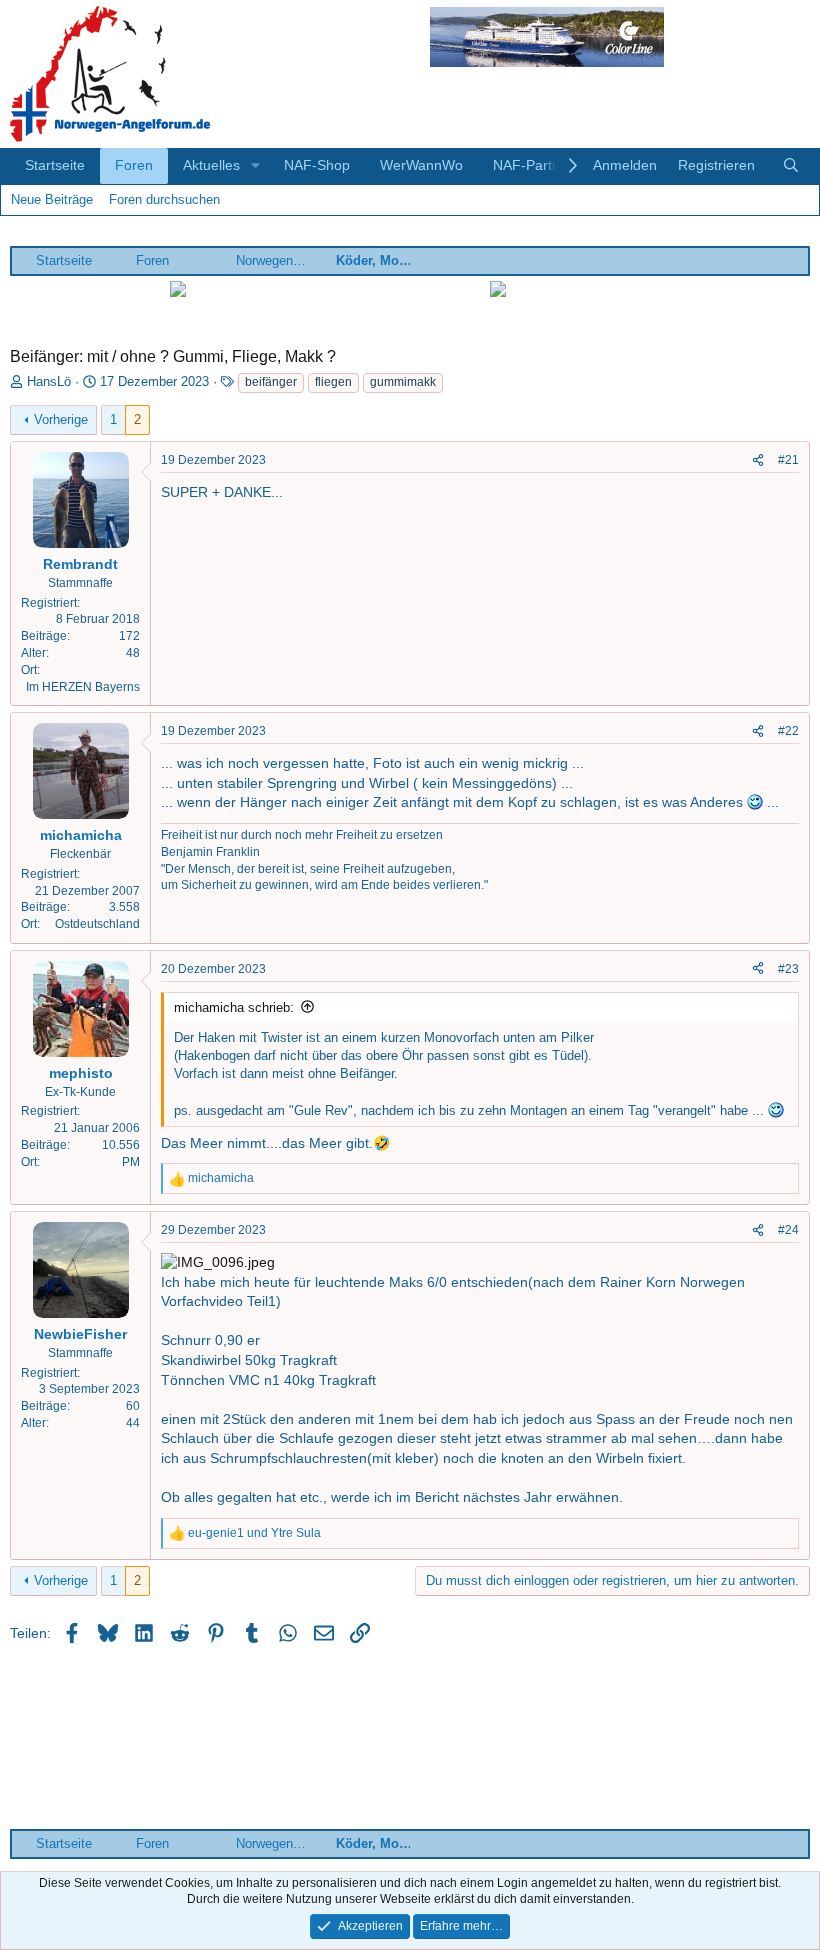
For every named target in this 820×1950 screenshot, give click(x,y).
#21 (788, 460)
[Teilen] (758, 460)
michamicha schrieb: (234, 1007)
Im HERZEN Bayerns (83, 687)
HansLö (49, 381)
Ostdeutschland (97, 924)
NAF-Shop (317, 165)
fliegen (333, 382)
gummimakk (403, 382)
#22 (788, 731)
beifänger (271, 382)
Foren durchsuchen (164, 199)
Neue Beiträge (52, 199)
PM (131, 1162)
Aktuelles (211, 165)
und (254, 1533)
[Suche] (791, 166)
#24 (788, 1230)
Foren (134, 165)
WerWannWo (421, 165)
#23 (788, 969)
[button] (255, 166)
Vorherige (61, 419)
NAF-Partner (533, 165)
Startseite (55, 165)
